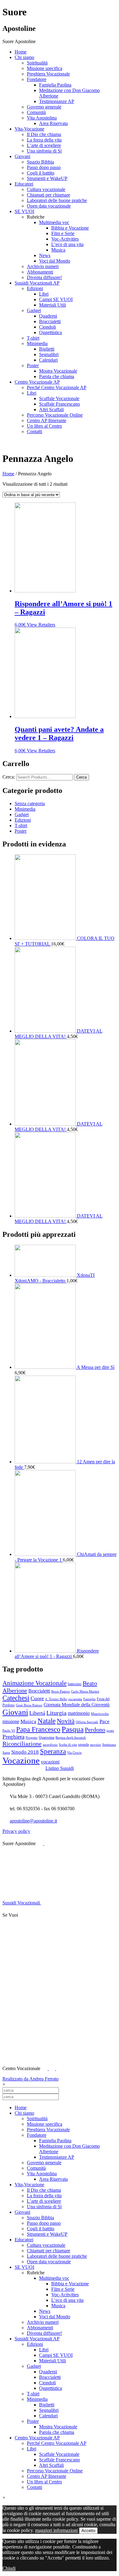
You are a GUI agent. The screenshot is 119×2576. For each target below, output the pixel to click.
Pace (105, 1721)
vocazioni (50, 1762)
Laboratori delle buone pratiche (57, 200)
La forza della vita (44, 140)
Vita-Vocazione (29, 129)
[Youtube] (47, 1843)
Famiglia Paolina (55, 85)
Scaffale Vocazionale (59, 398)
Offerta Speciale (87, 1722)
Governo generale (44, 107)
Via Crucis (74, 1753)
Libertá (37, 1713)
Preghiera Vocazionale (48, 74)
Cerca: (9, 777)
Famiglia (89, 1699)
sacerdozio (50, 1745)
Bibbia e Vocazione (70, 228)
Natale (47, 1721)
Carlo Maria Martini (85, 1692)
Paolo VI (9, 1731)
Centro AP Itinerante (47, 420)
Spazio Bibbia (40, 162)
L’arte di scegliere (44, 145)
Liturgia (56, 1713)
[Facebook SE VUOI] (22, 1915)
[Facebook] (45, 2068)
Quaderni (48, 316)
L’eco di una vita (67, 244)
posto (110, 1731)
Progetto (32, 1738)
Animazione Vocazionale (34, 1683)
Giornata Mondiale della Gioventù (77, 1705)
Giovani (22, 156)
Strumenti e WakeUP (47, 178)
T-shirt (33, 338)
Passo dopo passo (44, 167)
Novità (66, 1721)
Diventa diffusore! (44, 277)
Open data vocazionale (49, 206)
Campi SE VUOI (56, 299)
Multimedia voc (54, 222)
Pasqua (73, 1729)
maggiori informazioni (56, 2530)
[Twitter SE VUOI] (48, 1962)
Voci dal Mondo (55, 261)
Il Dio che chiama (44, 134)
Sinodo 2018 (25, 1752)
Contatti (34, 431)
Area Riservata (53, 123)
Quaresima (47, 1738)
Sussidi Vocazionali (22, 1903)
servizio (96, 1745)
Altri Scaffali (51, 409)
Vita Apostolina (42, 118)
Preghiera (13, 1737)
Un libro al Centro (44, 426)
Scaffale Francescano (60, 404)
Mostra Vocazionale (58, 371)
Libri (44, 294)
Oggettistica (50, 332)
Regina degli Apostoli (71, 1738)
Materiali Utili (52, 305)
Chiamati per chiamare (49, 195)
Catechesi (16, 1698)
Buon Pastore (61, 1692)
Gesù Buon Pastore (29, 1705)
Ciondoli (47, 327)
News (45, 255)
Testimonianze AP (57, 101)
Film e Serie (63, 233)
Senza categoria (30, 803)
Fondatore (37, 79)
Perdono (95, 1730)
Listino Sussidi (60, 1768)
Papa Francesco (38, 1729)
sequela (83, 1745)
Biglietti (47, 349)
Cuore (37, 1698)
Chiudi (9, 2568)
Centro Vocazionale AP (37, 382)
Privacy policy (16, 1831)
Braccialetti (50, 321)
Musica (58, 250)
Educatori (24, 184)
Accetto (88, 2531)
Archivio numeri (43, 266)
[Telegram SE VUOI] (48, 2056)
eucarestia (75, 1699)
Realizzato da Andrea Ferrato (31, 2079)
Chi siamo (24, 57)
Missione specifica (45, 68)
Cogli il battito (41, 173)
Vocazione (21, 1760)
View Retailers (41, 625)
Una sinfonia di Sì (44, 151)
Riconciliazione (22, 1744)
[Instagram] (59, 2068)
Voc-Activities (65, 239)
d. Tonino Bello (56, 1699)
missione (11, 1721)
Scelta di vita (68, 1745)
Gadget (34, 310)
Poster (33, 365)
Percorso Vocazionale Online (55, 415)
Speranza (53, 1751)
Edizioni (35, 288)
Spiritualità (37, 63)
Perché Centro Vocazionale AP (57, 387)
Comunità (36, 112)
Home (21, 52)
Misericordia (100, 1714)
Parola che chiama (57, 376)
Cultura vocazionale (46, 189)
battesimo (75, 1684)
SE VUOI (24, 211)
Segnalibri (49, 354)
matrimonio (79, 1713)
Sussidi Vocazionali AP (37, 283)
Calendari (48, 360)
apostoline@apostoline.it (33, 1821)
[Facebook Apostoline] (41, 1843)
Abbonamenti (40, 272)
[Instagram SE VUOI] (48, 1891)
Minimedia (37, 343)
